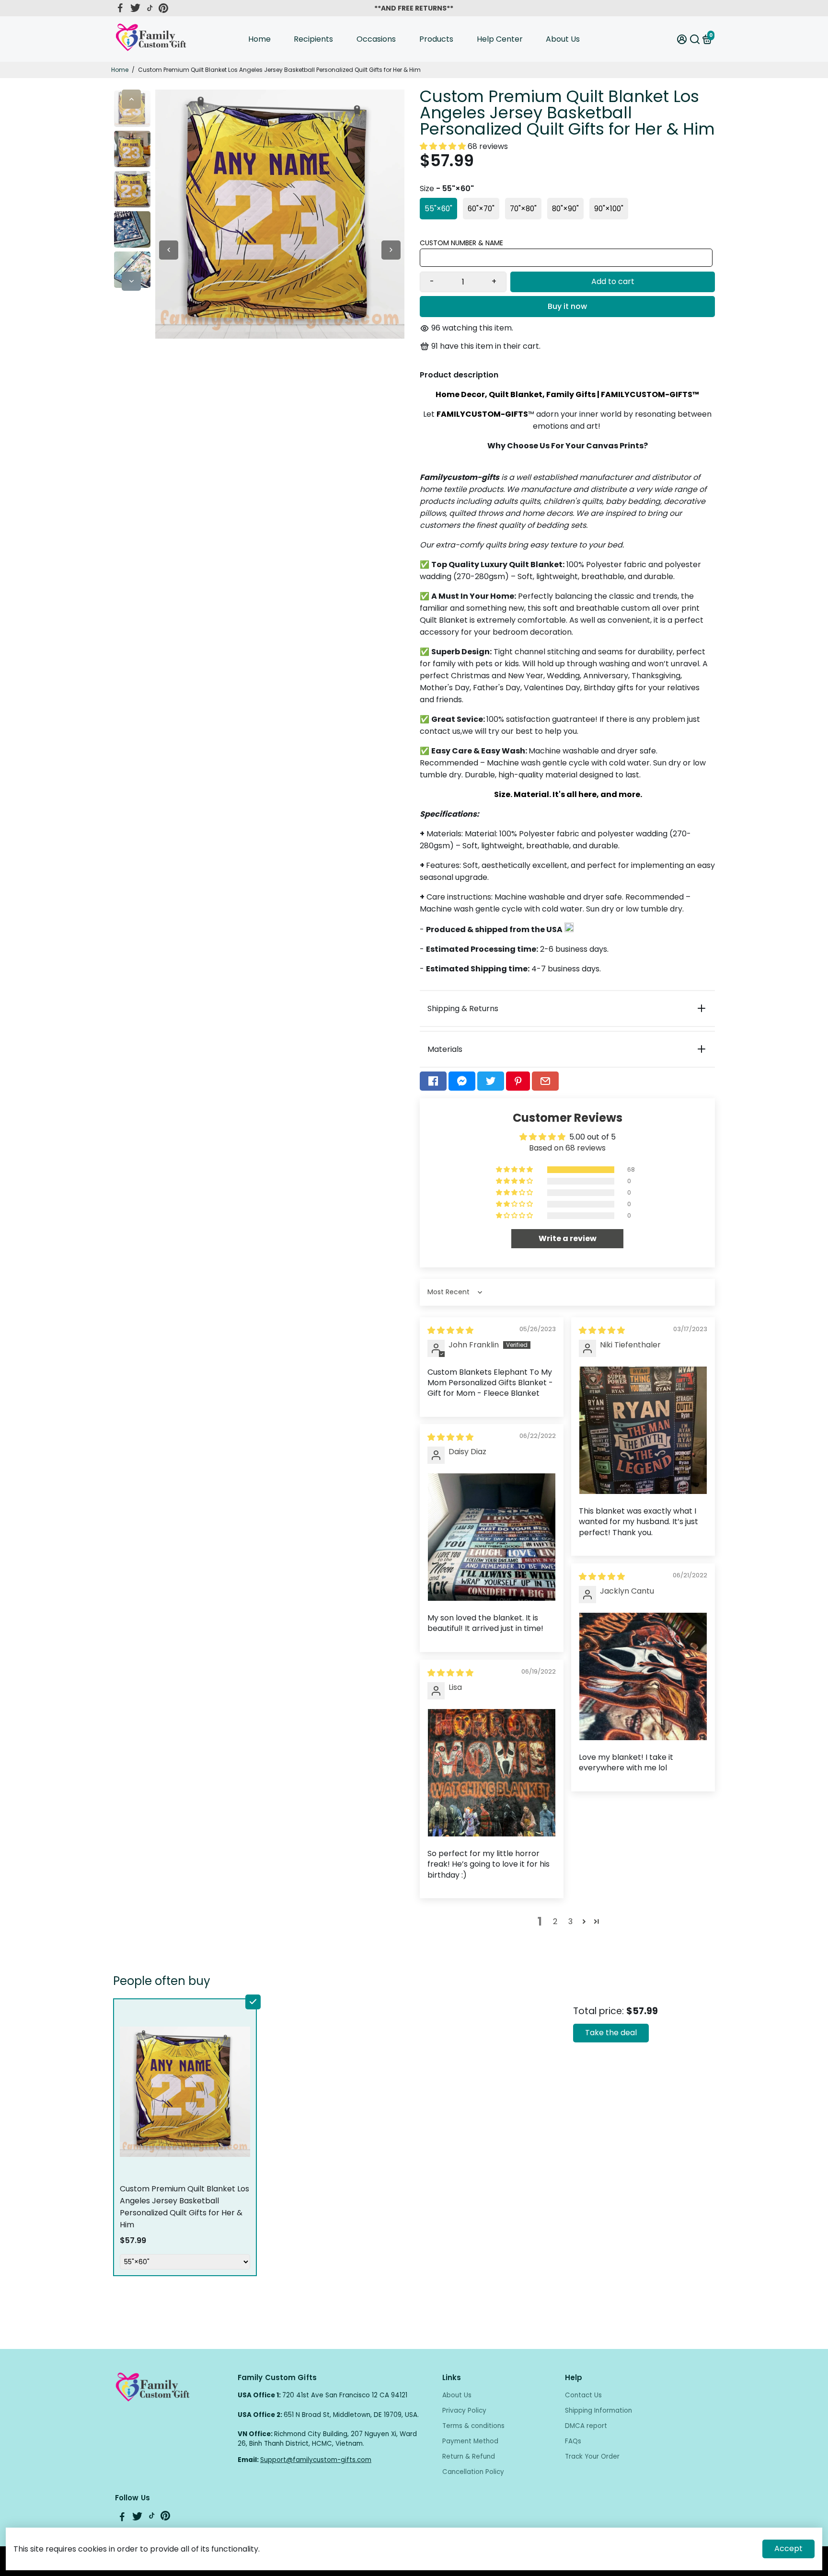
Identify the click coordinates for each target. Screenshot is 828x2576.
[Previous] (131, 99)
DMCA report (586, 2426)
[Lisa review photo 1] (492, 1773)
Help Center (500, 39)
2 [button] (555, 1921)
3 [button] (570, 1921)
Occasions (376, 39)
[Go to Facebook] (120, 8)
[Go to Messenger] (462, 1081)
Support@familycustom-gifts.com (316, 2460)
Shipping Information (598, 2411)
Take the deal (611, 2033)
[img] (450, 1330)
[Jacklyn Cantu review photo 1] (643, 1676)
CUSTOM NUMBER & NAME (461, 243)
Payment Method (470, 2441)
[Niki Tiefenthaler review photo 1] (643, 1430)
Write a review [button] (568, 1238)
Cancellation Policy (473, 2472)
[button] (444, 146)
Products (436, 39)
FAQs (573, 2441)
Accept (788, 2548)
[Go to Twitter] (135, 8)
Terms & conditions (473, 2426)
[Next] (131, 281)
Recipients (313, 39)
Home (259, 39)
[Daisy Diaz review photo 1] (492, 1537)
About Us (563, 39)
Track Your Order (592, 2456)
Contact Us (583, 2395)
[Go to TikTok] (150, 8)
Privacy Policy (464, 2411)
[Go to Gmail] (545, 1081)
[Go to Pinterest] (163, 8)
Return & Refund (469, 2456)
